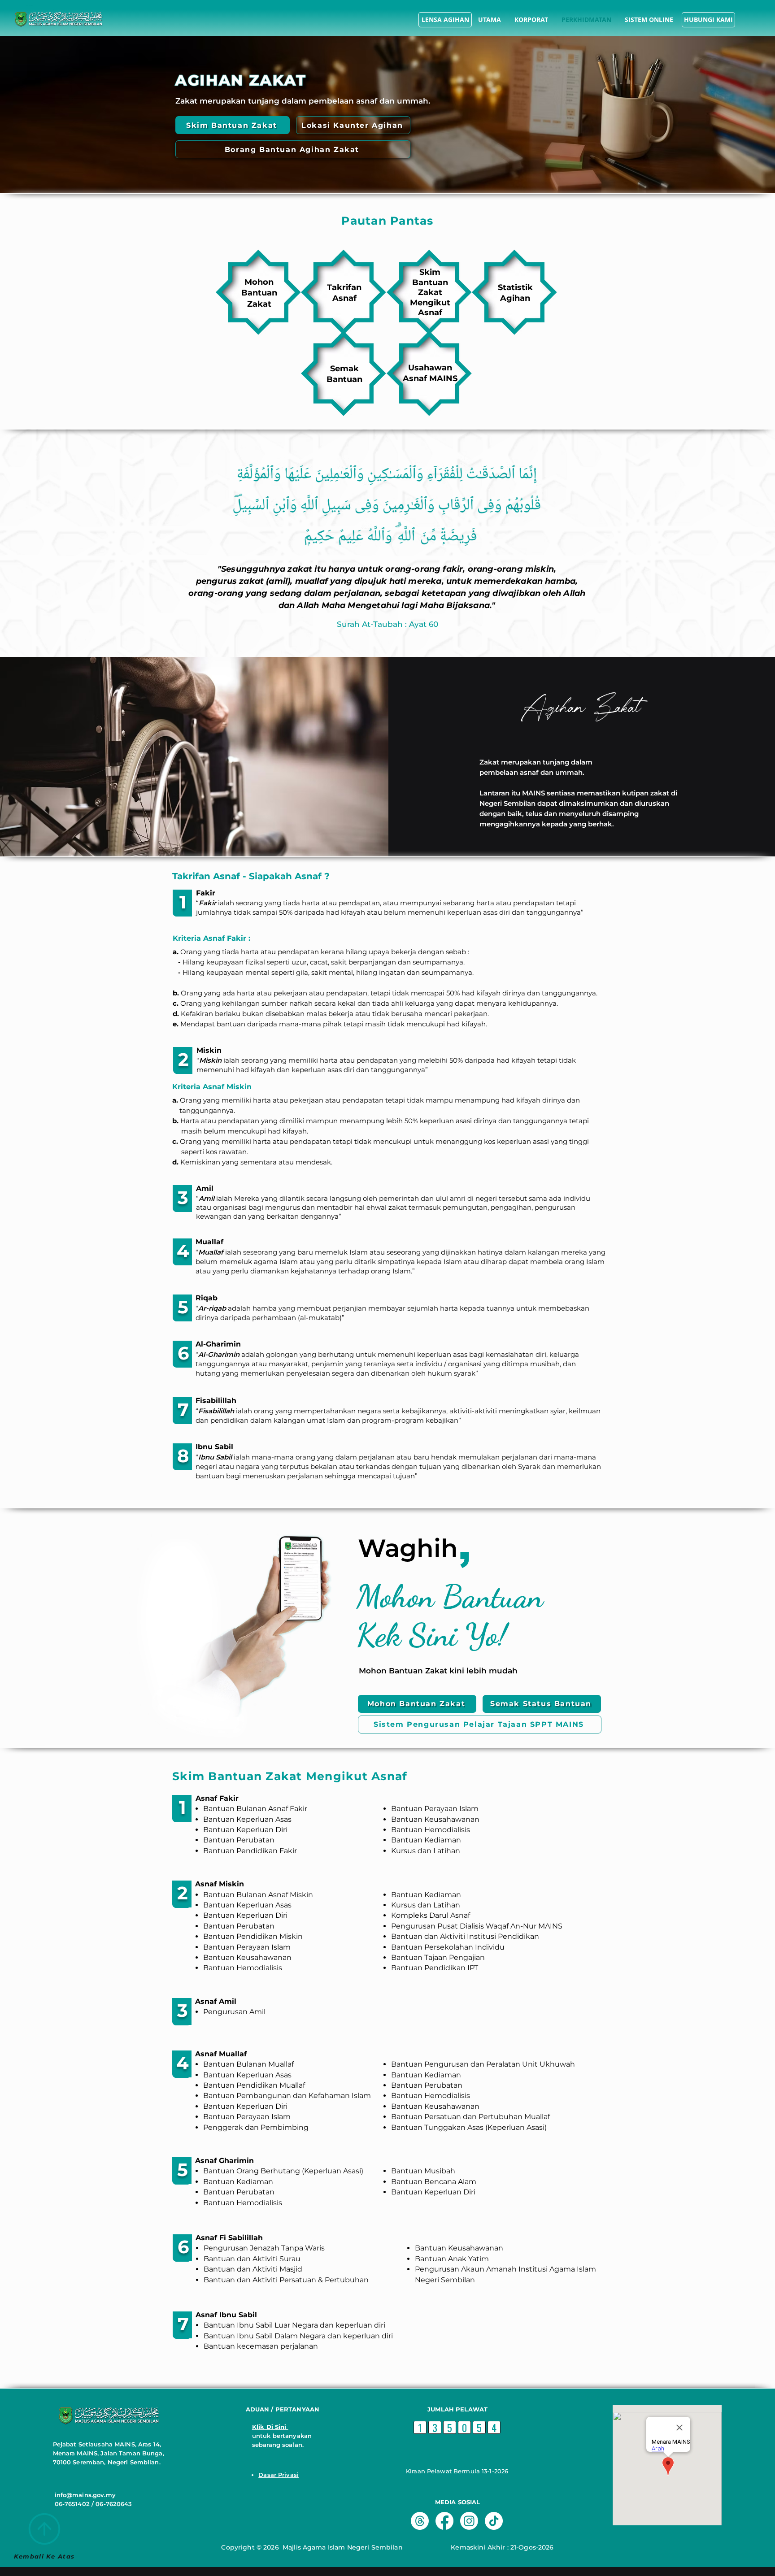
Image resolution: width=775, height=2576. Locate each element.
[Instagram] (469, 2521)
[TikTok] (494, 2521)
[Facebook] (444, 2521)
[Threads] (420, 2521)
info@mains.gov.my (85, 2495)
